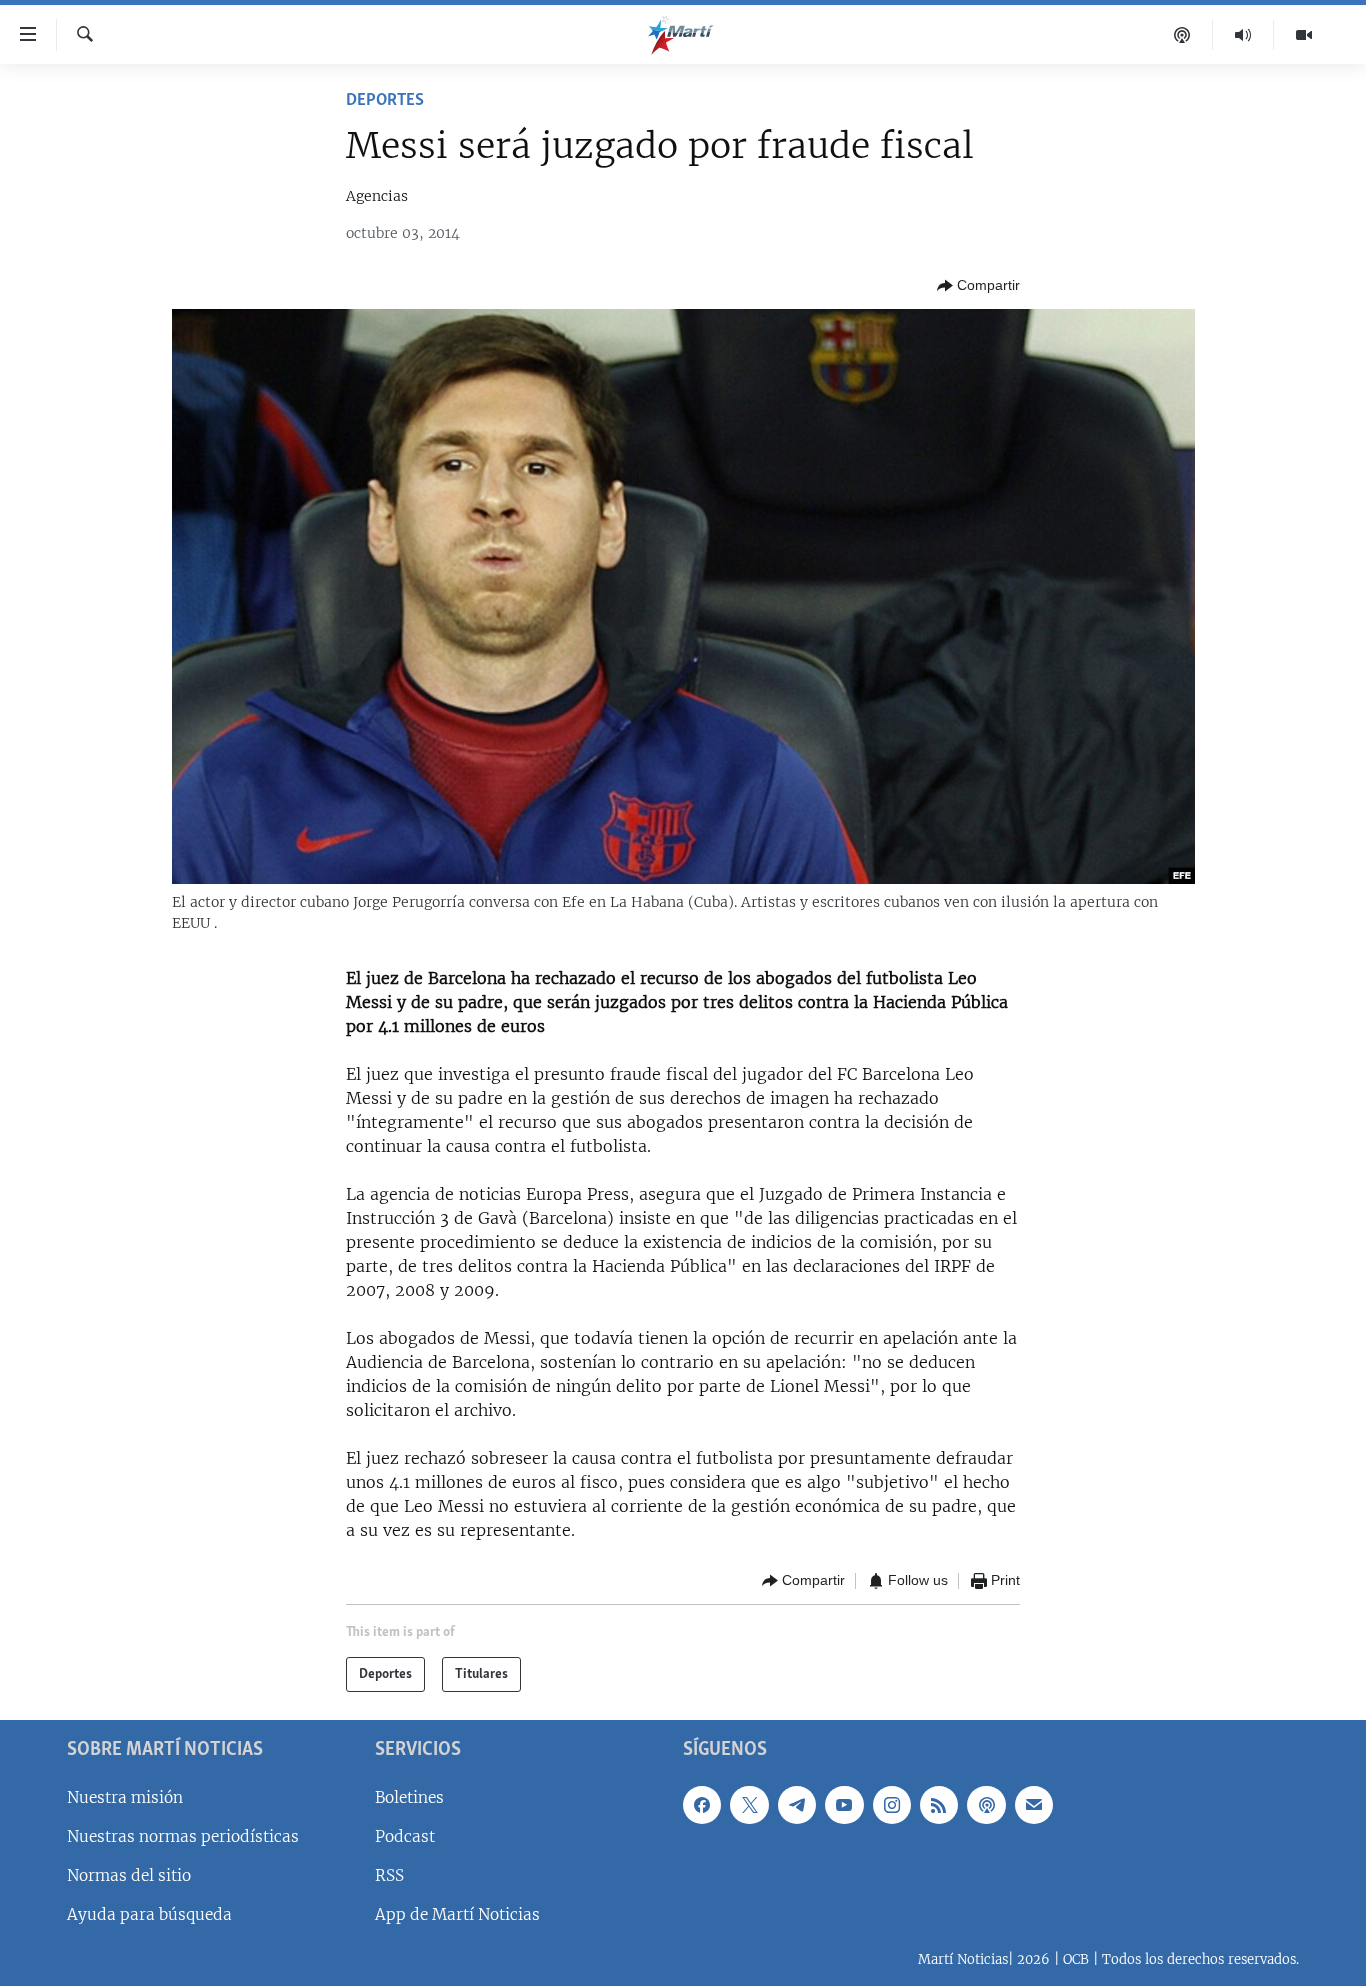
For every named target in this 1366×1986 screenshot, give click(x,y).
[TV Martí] (1304, 35)
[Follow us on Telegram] (797, 1805)
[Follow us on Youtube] (844, 1805)
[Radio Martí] (1243, 35)
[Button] (978, 286)
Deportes (385, 101)
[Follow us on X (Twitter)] (749, 1805)
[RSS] (939, 1805)
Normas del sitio (129, 1875)
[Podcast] (1182, 35)
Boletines (409, 1797)
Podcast (405, 1836)
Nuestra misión (125, 1797)
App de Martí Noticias (457, 1914)
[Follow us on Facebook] (702, 1805)
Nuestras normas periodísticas (183, 1836)
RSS (389, 1875)
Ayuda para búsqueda (149, 1914)
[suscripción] (1034, 1805)
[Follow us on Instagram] (892, 1805)
